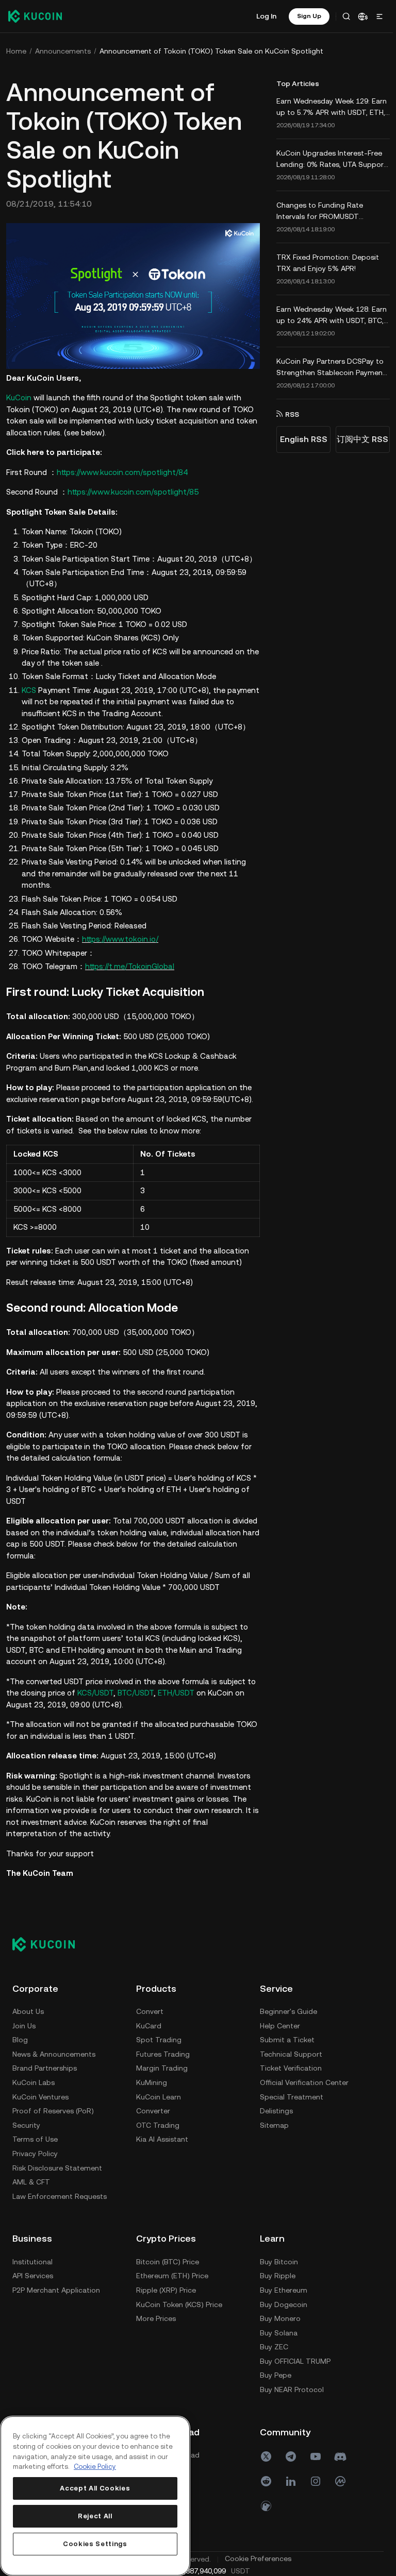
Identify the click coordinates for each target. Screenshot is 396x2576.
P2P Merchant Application (180, 2288)
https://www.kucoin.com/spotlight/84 (122, 470)
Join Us (24, 2024)
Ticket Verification (43, 2317)
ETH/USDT (176, 1691)
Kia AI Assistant (162, 2138)
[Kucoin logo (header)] (35, 16)
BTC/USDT (136, 1691)
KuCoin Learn (159, 2095)
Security (26, 2123)
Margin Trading (162, 2066)
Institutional (156, 2260)
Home (16, 51)
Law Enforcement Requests (60, 2194)
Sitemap (27, 2374)
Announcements (63, 51)
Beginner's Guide (41, 2260)
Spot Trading (159, 2038)
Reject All (95, 2516)
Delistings (29, 2359)
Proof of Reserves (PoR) (53, 2109)
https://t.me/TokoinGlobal (130, 964)
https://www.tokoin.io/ (120, 937)
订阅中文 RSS (359, 439)
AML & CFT (31, 2180)
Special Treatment (44, 2345)
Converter (153, 2109)
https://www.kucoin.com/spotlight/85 (133, 490)
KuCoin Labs (34, 2081)
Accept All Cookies (94, 2488)
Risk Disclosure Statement (57, 2166)
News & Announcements (54, 2052)
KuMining (152, 2081)
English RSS (301, 439)
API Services (156, 2274)
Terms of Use (35, 2138)
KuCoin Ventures (40, 2095)
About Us (28, 2010)
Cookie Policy (95, 2467)
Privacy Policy (35, 2152)
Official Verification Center (57, 2331)
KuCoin (19, 396)
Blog (20, 2038)
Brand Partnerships (45, 2066)
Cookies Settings (95, 2544)
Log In (263, 16)
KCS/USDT (95, 1691)
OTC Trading (158, 2123)
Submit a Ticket (40, 2288)
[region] (94, 2496)
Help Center (32, 2274)
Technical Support (44, 2302)
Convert (150, 2010)
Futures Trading (163, 2052)
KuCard (149, 2024)
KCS (29, 688)
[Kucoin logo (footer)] (49, 1942)
